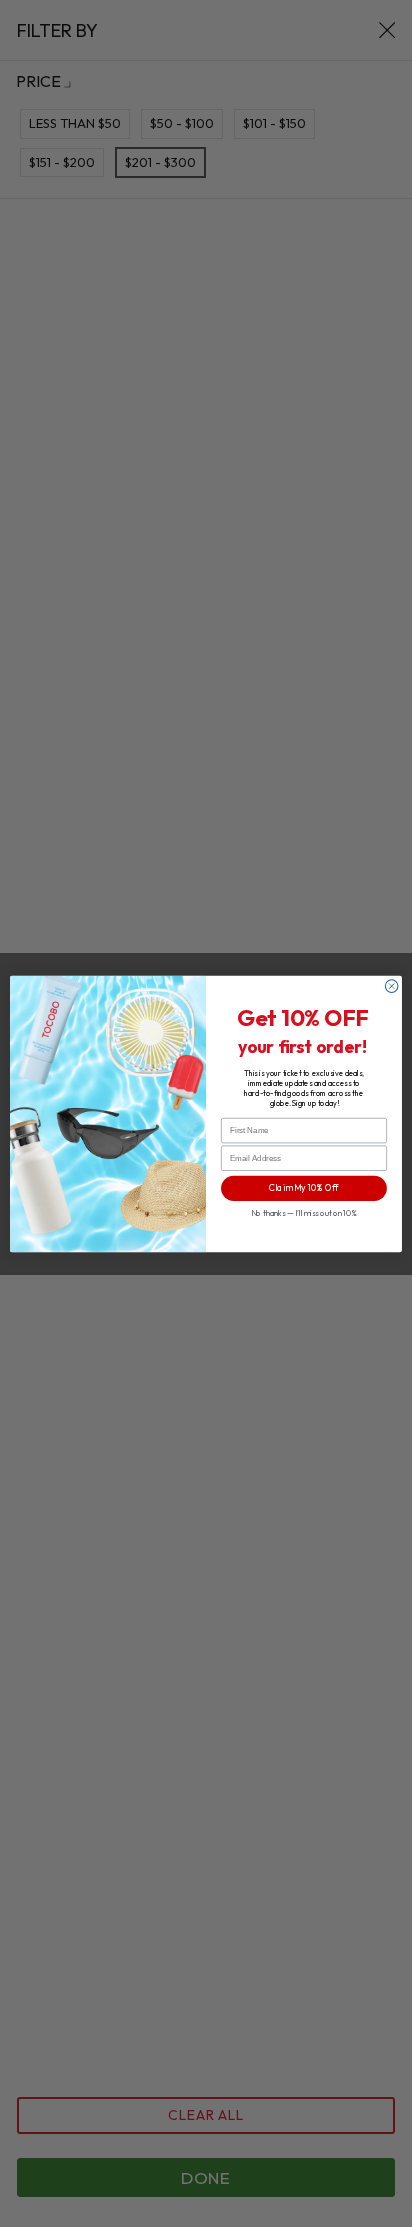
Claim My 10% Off (304, 1188)
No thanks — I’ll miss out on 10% (304, 1213)
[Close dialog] (391, 985)
